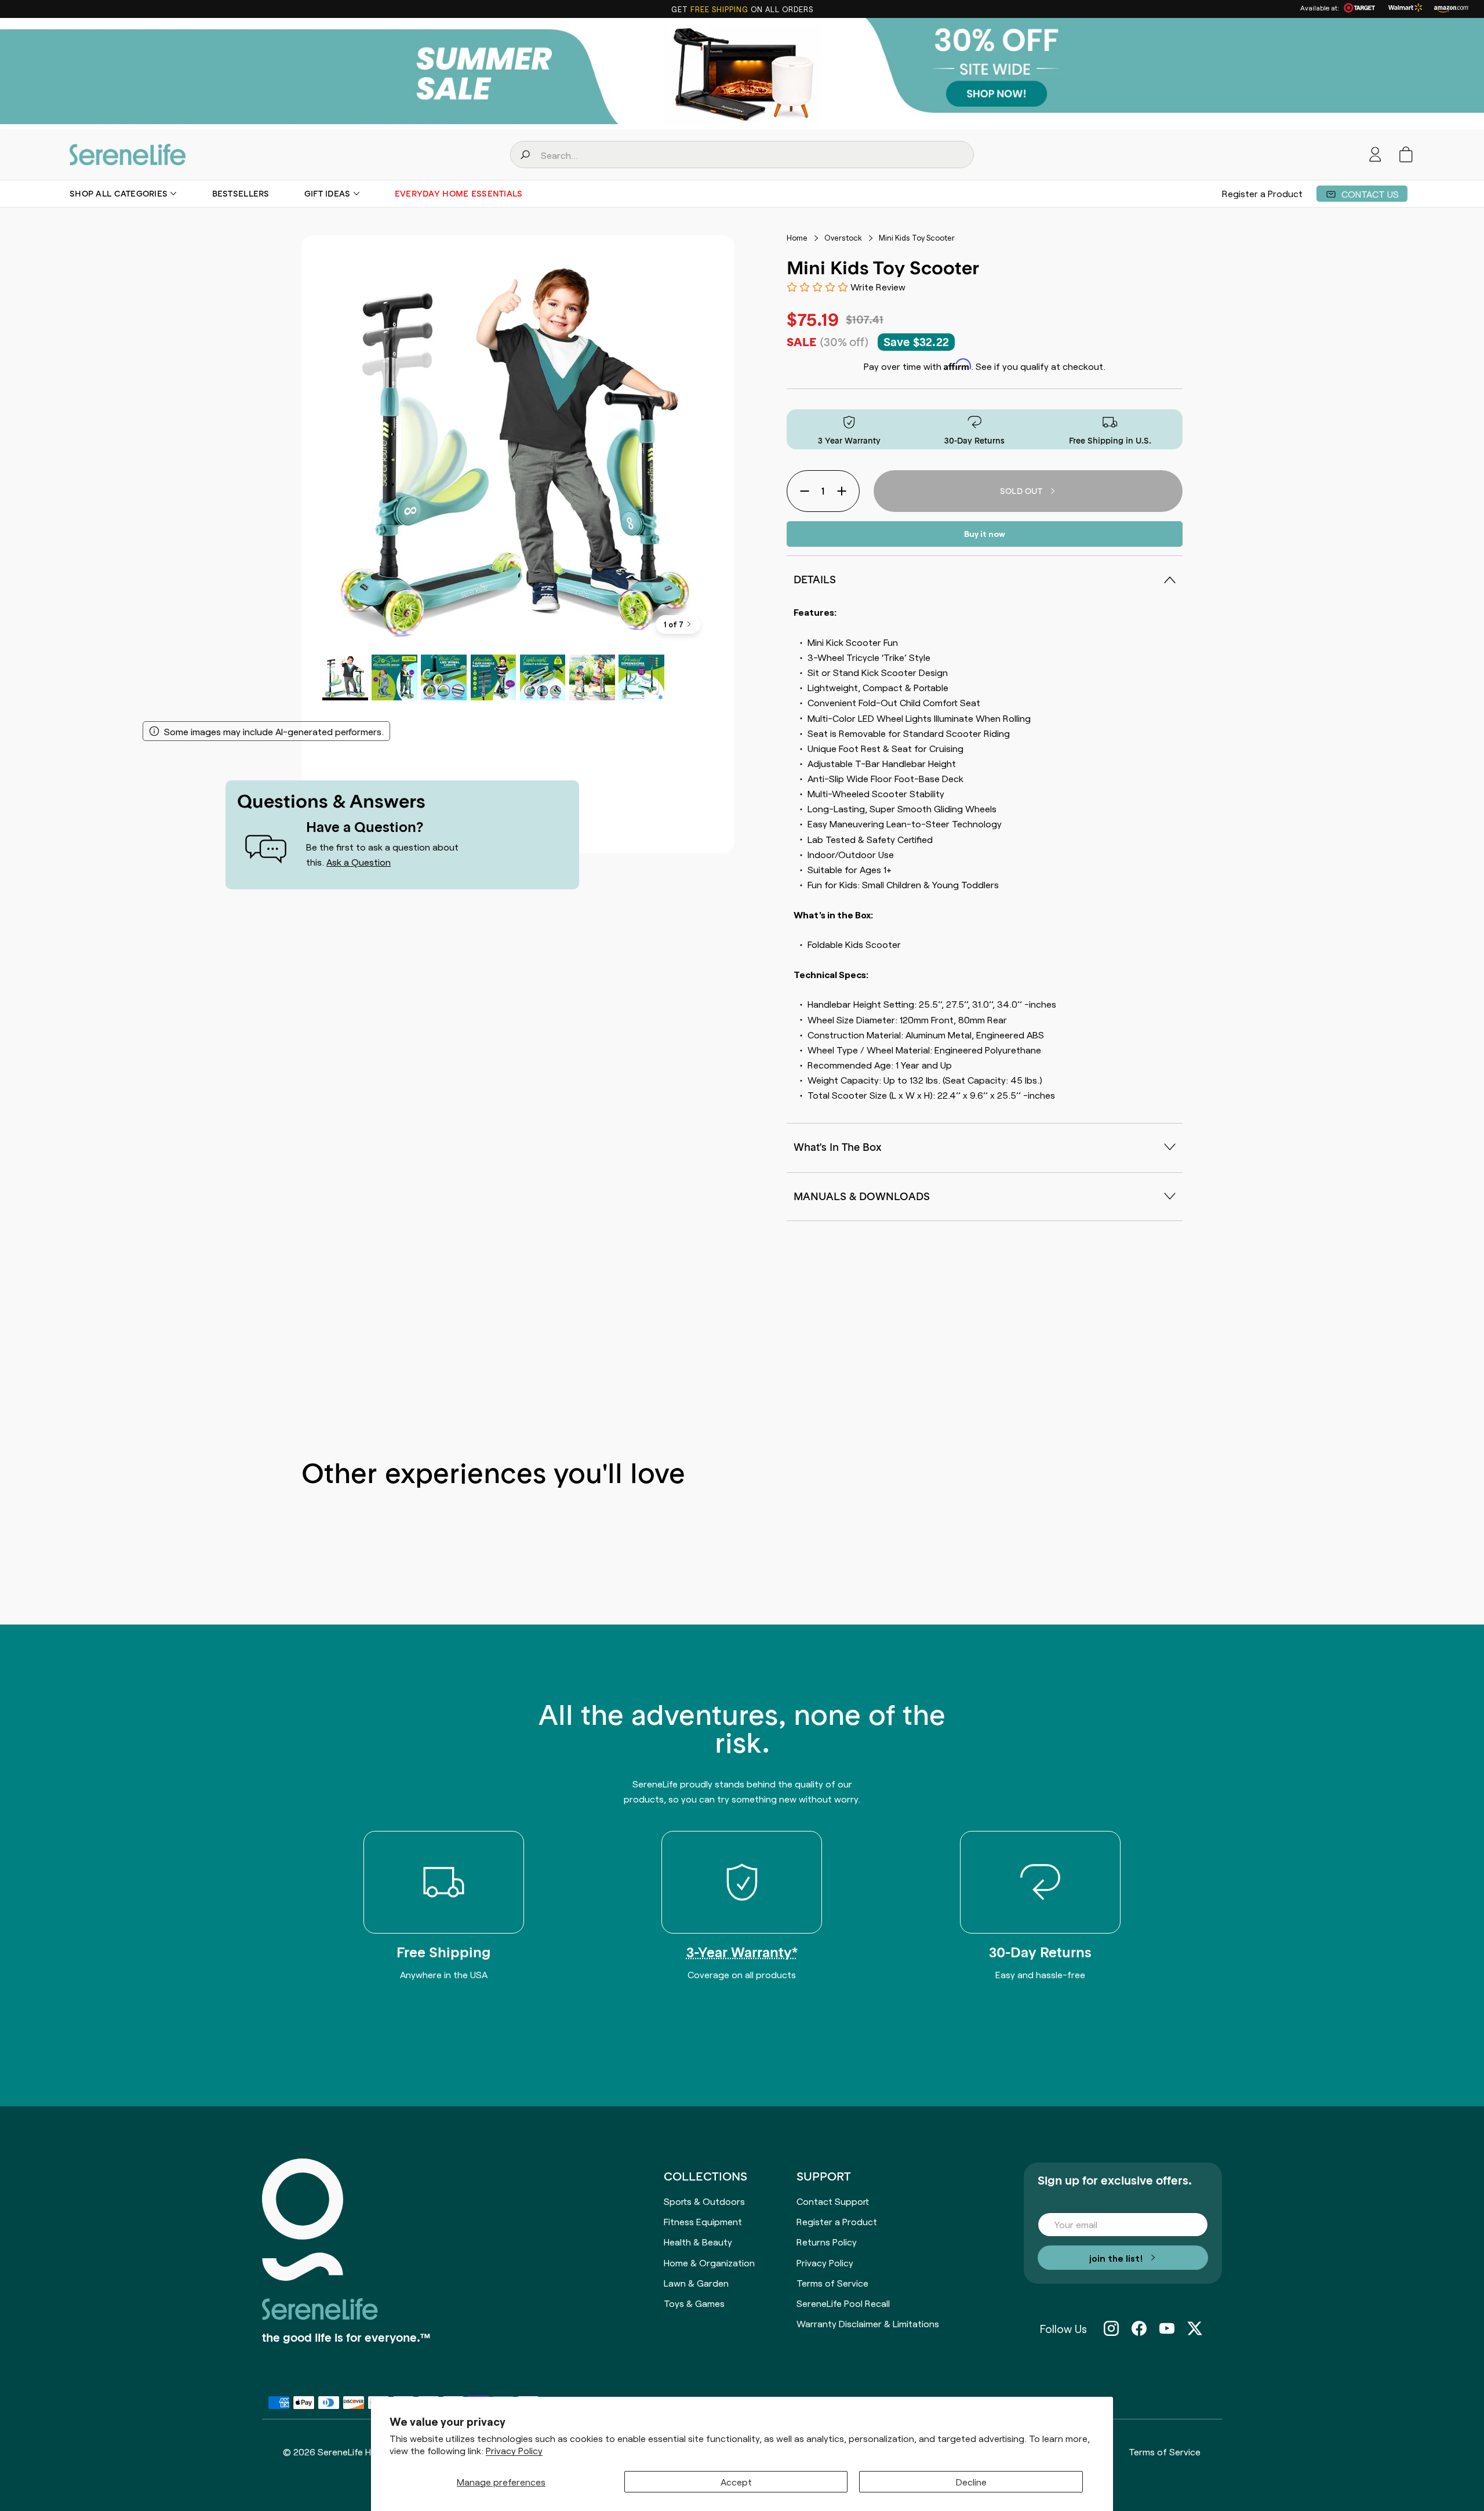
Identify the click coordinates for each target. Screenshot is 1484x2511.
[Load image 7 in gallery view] (641, 677)
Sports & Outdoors (704, 2201)
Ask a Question (359, 862)
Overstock (843, 238)
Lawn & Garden (696, 2283)
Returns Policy (827, 2241)
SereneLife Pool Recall (843, 2303)
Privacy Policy (514, 2450)
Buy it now (985, 533)
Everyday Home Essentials (459, 194)
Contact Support (833, 2201)
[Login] (1375, 155)
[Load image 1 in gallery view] (345, 677)
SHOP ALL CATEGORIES (119, 194)
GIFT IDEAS (328, 194)
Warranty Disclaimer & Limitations (868, 2323)
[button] (1406, 155)
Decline (971, 2481)
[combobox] (742, 155)
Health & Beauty (698, 2241)
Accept (736, 2481)
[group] (742, 74)
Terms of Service (832, 2283)
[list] (518, 452)
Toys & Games (694, 2303)
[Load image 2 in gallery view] (394, 677)
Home (797, 238)
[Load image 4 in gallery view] (494, 677)
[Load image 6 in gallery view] (592, 677)
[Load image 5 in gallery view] (543, 677)
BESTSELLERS (241, 194)
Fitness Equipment (703, 2221)
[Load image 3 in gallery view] (444, 677)
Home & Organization (709, 2262)
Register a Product (1262, 194)
